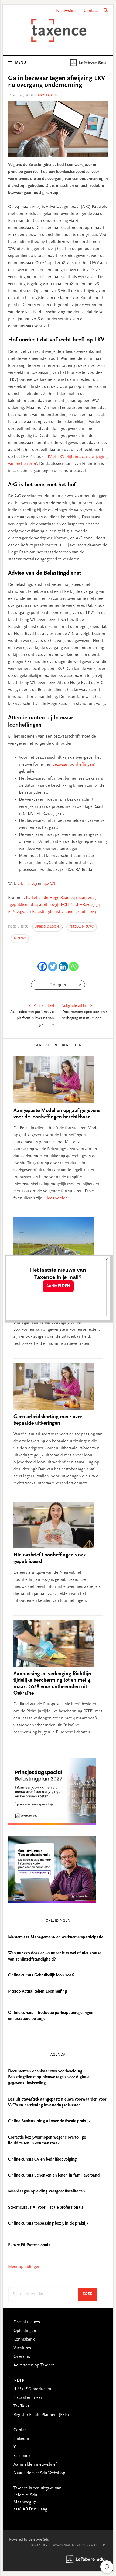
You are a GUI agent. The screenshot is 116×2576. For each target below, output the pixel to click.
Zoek (90, 2294)
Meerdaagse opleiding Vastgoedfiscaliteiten (47, 2191)
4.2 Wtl (50, 884)
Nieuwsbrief (67, 11)
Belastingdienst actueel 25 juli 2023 (64, 912)
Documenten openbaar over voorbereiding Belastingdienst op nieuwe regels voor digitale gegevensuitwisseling (49, 2077)
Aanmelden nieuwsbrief (35, 2465)
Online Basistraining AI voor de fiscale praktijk (49, 2121)
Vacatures (22, 2348)
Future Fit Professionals (29, 2245)
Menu (21, 63)
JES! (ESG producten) (33, 2389)
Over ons (22, 2357)
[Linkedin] (63, 967)
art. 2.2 (23, 884)
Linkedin (21, 2439)
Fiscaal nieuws (82, 927)
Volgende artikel (75, 1006)
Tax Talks (21, 2406)
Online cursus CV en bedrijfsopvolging (42, 2160)
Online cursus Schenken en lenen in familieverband (54, 2175)
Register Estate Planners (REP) (41, 2415)
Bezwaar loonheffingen (73, 765)
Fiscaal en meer (28, 2398)
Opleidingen (25, 2331)
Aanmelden (58, 1286)
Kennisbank (24, 2339)
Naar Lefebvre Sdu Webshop (39, 2473)
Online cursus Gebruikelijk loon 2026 (41, 1975)
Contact (91, 11)
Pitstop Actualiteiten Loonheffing (37, 1992)
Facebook (22, 2456)
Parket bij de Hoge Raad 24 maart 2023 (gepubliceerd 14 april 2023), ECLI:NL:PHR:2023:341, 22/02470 (55, 905)
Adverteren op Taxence (34, 2365)
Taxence (58, 30)
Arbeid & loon (47, 927)
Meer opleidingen (24, 2267)
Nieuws (20, 939)
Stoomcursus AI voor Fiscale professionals (46, 2208)
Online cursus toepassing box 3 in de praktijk (48, 2223)
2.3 (34, 884)
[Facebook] (42, 967)
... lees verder (55, 1198)
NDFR (19, 2380)
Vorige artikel (44, 1006)
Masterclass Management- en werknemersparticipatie (56, 1937)
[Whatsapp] (74, 967)
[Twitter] (53, 967)
